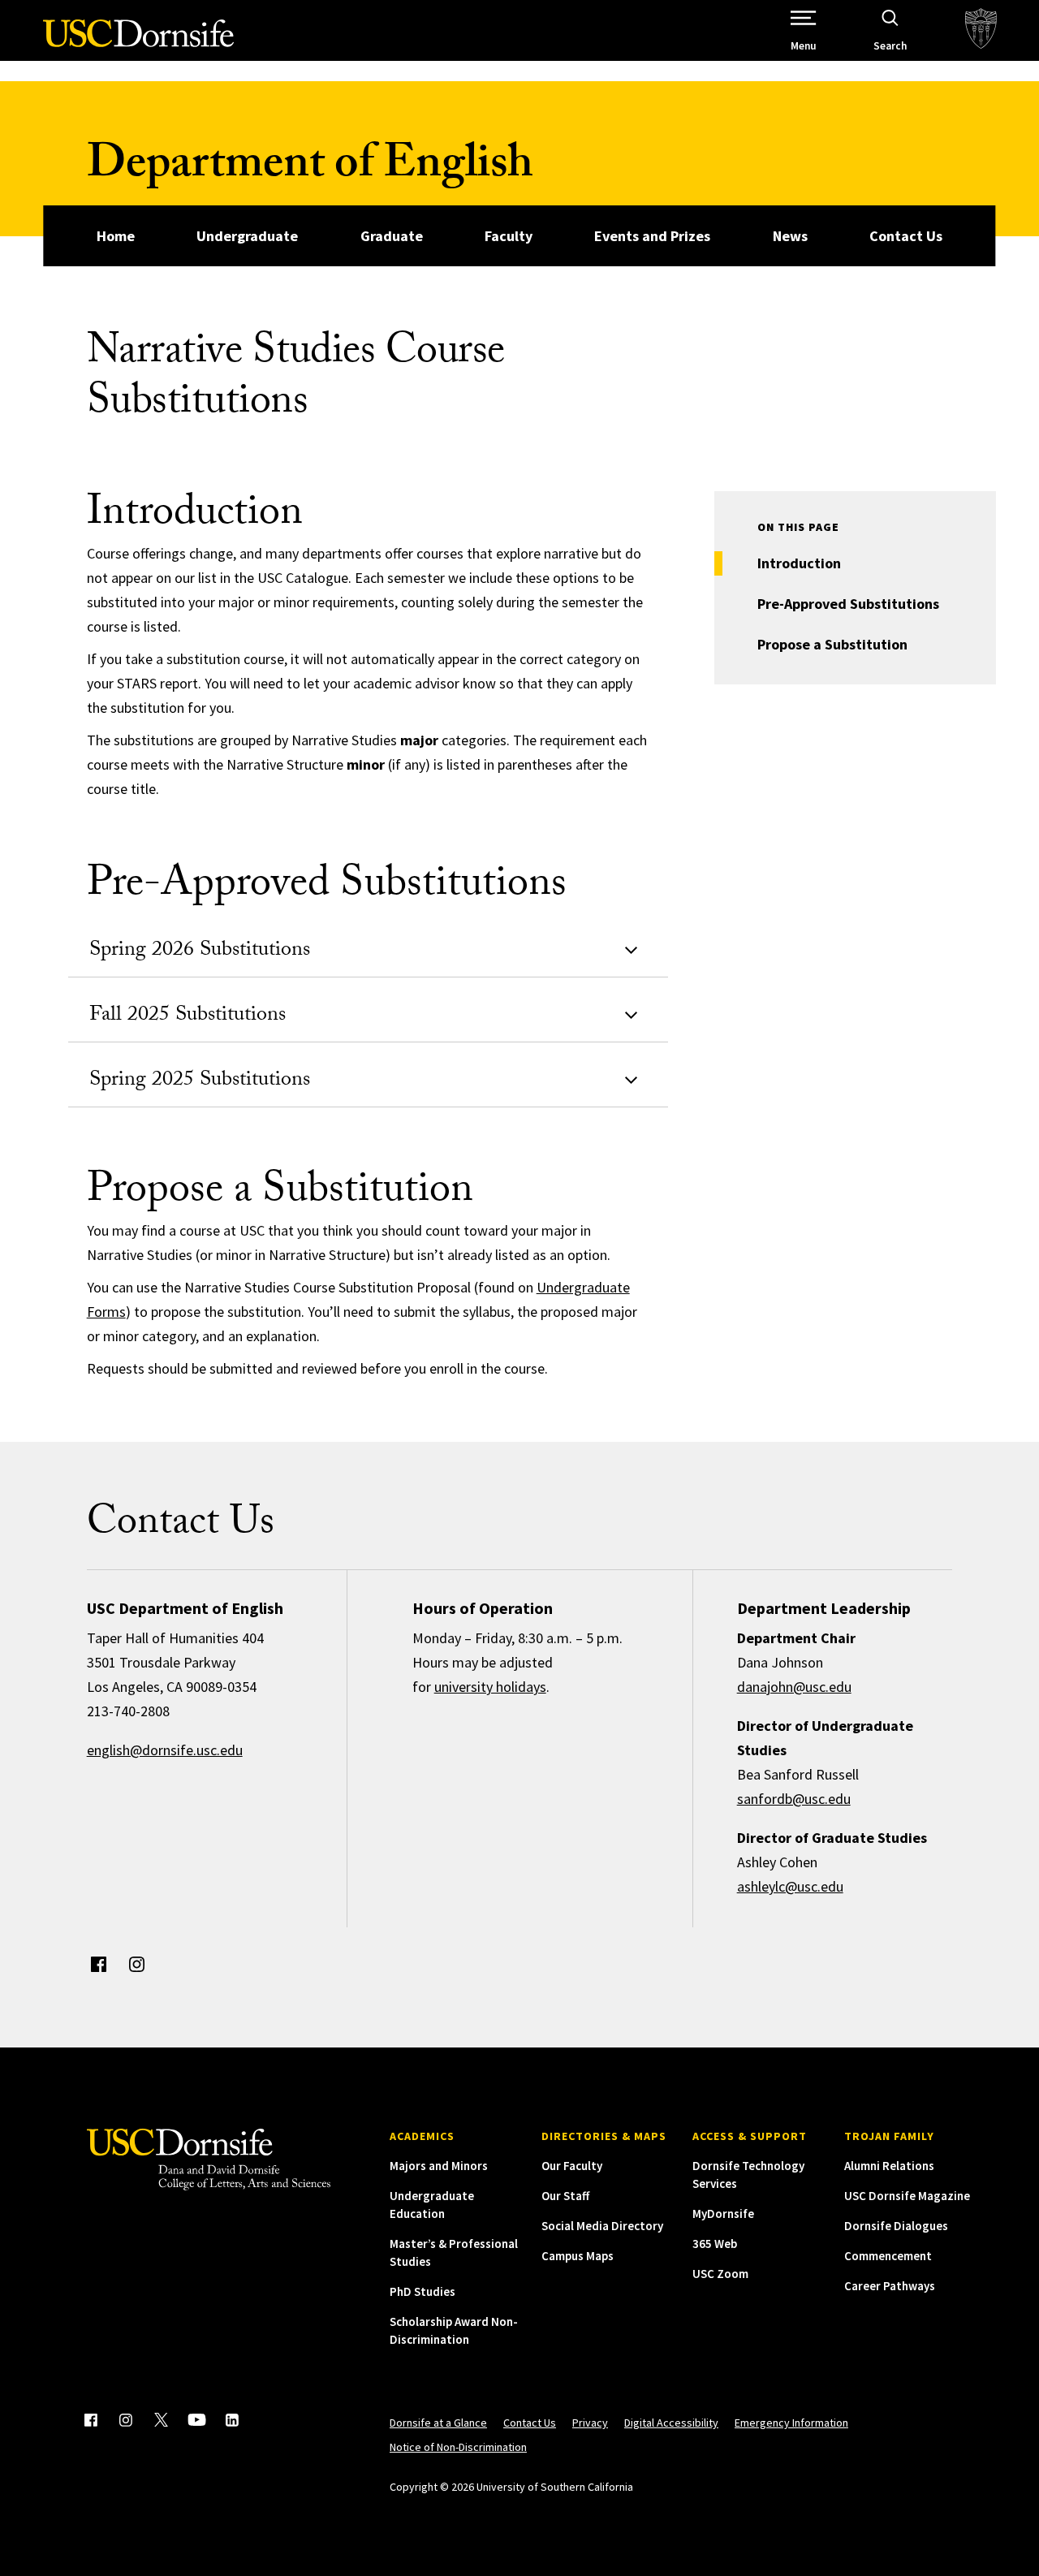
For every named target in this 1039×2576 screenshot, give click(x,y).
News (790, 236)
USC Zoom (720, 2274)
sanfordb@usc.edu (794, 1799)
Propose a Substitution (832, 644)
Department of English (310, 168)
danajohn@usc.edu (794, 1687)
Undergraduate (247, 236)
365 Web (715, 2244)
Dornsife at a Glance (438, 2423)
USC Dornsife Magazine (907, 2196)
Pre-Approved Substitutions (848, 604)
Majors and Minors (439, 2166)
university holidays (490, 1687)
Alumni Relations (889, 2166)
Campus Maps (578, 2256)
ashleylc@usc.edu (790, 1886)
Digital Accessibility (671, 2423)
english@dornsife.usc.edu (165, 1750)
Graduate (392, 236)
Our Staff (565, 2196)
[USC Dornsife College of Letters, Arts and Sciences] (138, 43)
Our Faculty (572, 2166)
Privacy (590, 2423)
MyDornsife (723, 2214)
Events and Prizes (652, 236)
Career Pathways (890, 2286)
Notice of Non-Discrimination (458, 2447)
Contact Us (906, 236)
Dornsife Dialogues (896, 2226)
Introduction (799, 563)
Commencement (888, 2256)
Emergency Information (791, 2423)
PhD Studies (422, 2291)
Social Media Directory (602, 2226)
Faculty (509, 236)
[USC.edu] (981, 30)
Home (116, 236)
